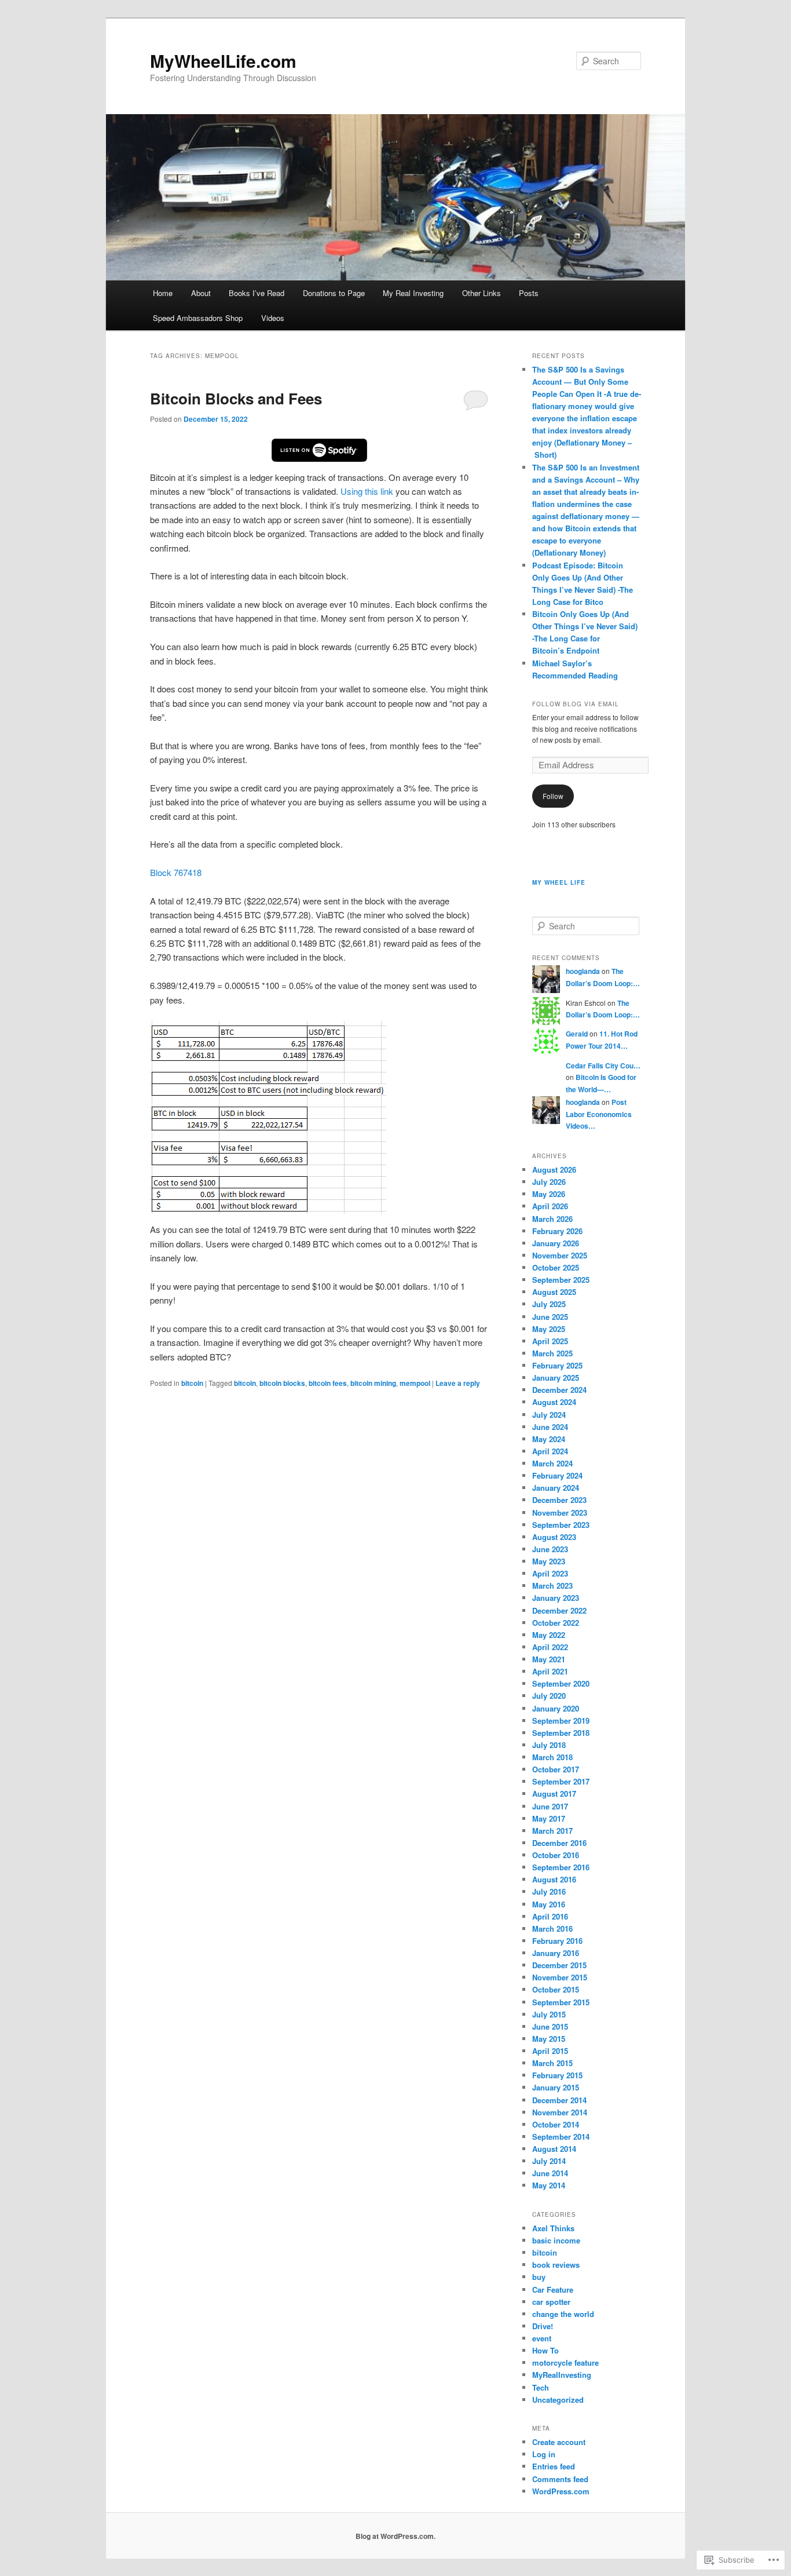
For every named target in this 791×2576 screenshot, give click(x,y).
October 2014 (556, 2124)
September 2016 (561, 1867)
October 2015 (556, 1989)
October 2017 (556, 1769)
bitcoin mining (373, 1383)
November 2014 (560, 2112)
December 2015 (559, 1965)
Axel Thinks (553, 2228)
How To (545, 2350)
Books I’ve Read (257, 293)
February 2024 (557, 1475)
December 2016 (559, 1843)
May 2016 (549, 1904)
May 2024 (549, 1439)
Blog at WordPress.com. (395, 2536)
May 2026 (549, 1194)
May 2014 (549, 2185)
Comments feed (560, 2479)
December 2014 (559, 2100)
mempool (415, 1383)
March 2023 (552, 1586)
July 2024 (549, 1415)
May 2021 (549, 1659)
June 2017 (550, 1806)
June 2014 (550, 2173)
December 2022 (559, 1610)
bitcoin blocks (282, 1383)
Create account (559, 2442)
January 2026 (556, 1243)
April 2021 (550, 1671)
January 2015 (556, 2087)
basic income (556, 2240)
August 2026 (554, 1170)
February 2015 (557, 2075)
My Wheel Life (559, 882)
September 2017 (561, 1781)
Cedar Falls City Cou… (603, 1066)
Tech (541, 2387)
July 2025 (549, 1304)
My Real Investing (413, 293)
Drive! (543, 2326)
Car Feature (553, 2289)
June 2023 (550, 1549)
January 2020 (556, 1708)
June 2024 (550, 1427)
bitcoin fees (328, 1383)
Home (163, 293)
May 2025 (549, 1329)
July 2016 (549, 1891)
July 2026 (549, 1182)
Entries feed (554, 2466)
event (542, 2338)
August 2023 (554, 1537)
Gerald (577, 1034)
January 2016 (556, 1953)
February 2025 (557, 1365)
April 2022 (550, 1647)
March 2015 (552, 2063)
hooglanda (583, 971)
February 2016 (557, 1941)
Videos (273, 318)
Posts (529, 293)
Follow (553, 796)
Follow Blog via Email (576, 704)
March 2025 (552, 1353)
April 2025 (550, 1341)
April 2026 (550, 1206)
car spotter (551, 2302)
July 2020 (549, 1696)
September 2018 (561, 1733)
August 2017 (554, 1794)
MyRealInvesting (562, 2375)
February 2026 (557, 1231)
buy (539, 2277)
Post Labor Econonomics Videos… (599, 1114)
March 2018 (552, 1757)
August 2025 (554, 1292)
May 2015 (549, 2039)
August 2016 (554, 1879)
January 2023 (556, 1598)
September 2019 (561, 1721)
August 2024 (554, 1402)
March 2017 (552, 1831)
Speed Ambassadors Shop (198, 318)
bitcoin (192, 1383)
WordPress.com (561, 2491)
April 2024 (550, 1451)
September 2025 (561, 1280)
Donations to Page (334, 293)
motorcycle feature (565, 2362)
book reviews (556, 2265)
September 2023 (561, 1525)
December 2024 (559, 1390)
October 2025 (556, 1267)
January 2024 (556, 1488)
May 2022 (549, 1635)
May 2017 (549, 1818)
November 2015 (560, 1977)
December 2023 (559, 1500)
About (201, 293)
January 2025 (556, 1378)
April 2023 (550, 1573)
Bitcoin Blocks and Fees (236, 398)
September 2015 (561, 2002)
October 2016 (556, 1855)
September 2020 (561, 1683)
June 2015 (550, 2026)
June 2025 (550, 1317)
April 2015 (550, 2051)
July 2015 (549, 2014)
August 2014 (554, 2149)
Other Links (481, 293)
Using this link (367, 491)
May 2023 (549, 1561)
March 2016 (552, 1929)
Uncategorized (558, 2400)
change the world (563, 2314)
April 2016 (550, 1916)
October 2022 (556, 1623)
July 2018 (549, 1745)
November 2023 (560, 1513)
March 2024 (552, 1463)
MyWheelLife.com (223, 61)
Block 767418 (176, 872)
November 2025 (560, 1255)
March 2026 (552, 1219)
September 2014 (561, 2137)
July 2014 (549, 2161)
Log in (544, 2454)
